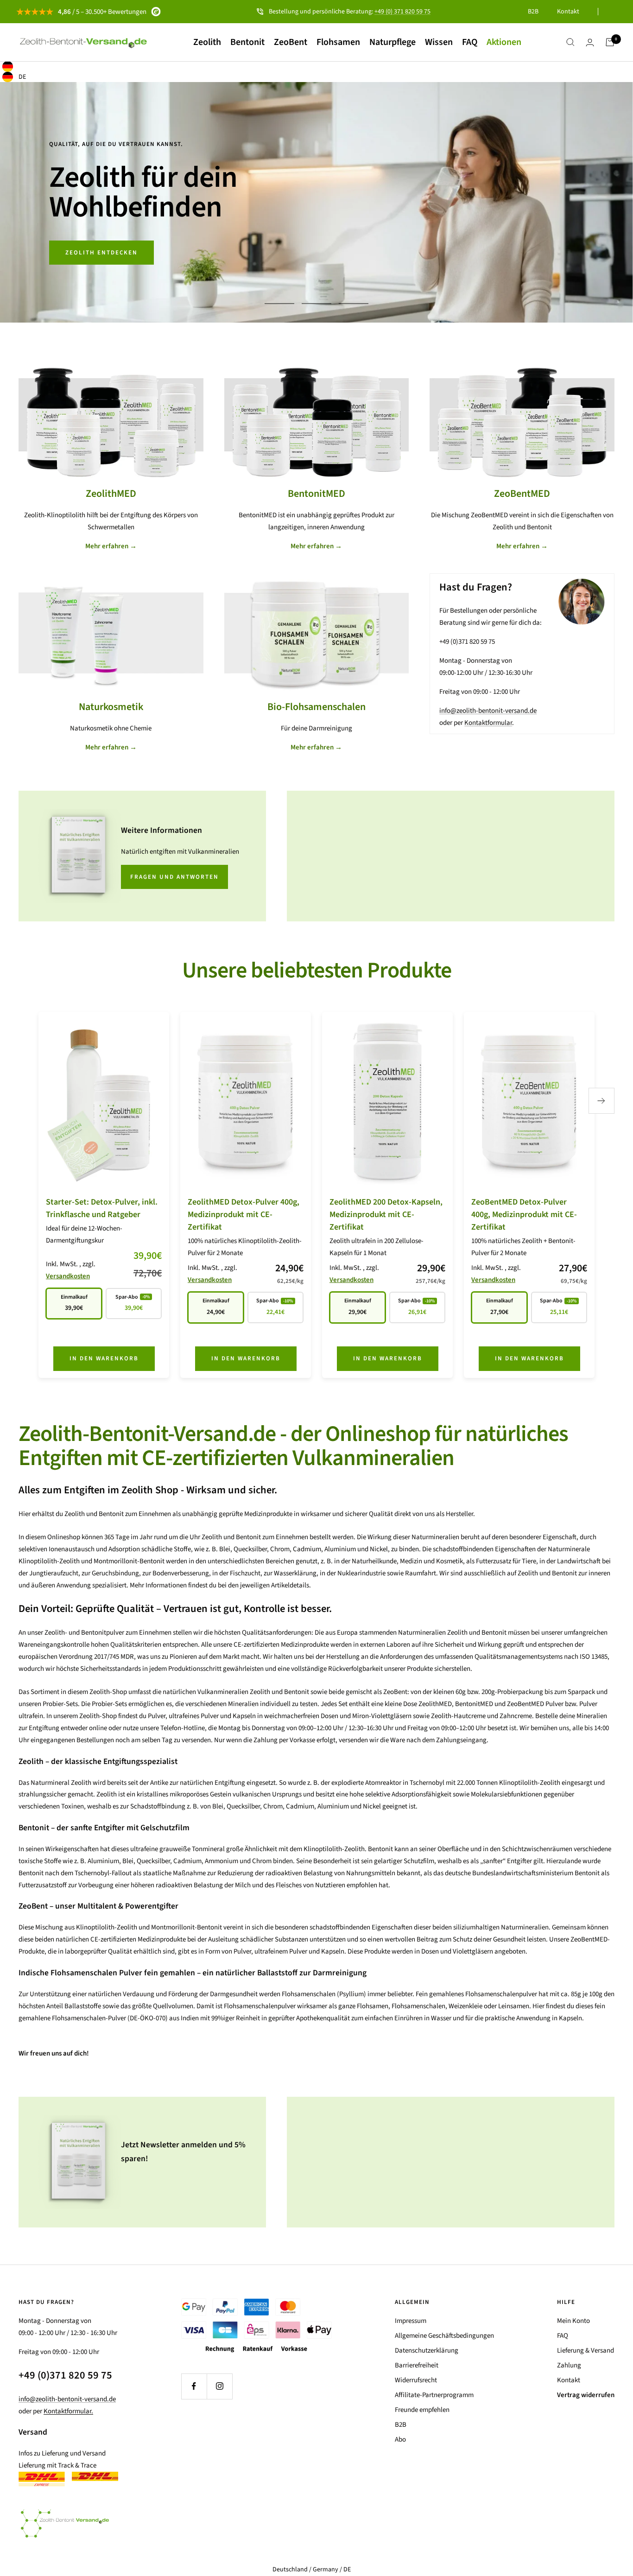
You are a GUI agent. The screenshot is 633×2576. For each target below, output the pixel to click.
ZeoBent (291, 42)
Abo (400, 2440)
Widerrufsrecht (416, 2380)
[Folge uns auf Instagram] (219, 2386)
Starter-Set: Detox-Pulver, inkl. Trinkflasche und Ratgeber (102, 1208)
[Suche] (570, 42)
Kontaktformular (488, 723)
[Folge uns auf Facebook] (194, 2386)
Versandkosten (68, 1276)
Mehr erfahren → (111, 546)
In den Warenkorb (104, 1358)
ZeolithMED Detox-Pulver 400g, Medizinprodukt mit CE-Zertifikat (244, 1215)
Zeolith (207, 42)
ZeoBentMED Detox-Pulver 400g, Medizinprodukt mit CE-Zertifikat (524, 1215)
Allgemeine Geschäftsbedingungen (444, 2336)
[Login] (590, 42)
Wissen (439, 42)
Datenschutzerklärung (427, 2351)
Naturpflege (392, 42)
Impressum (411, 2321)
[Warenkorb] (610, 42)
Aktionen (504, 42)
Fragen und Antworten (174, 877)
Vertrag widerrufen (586, 2395)
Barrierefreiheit (417, 2365)
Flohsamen (338, 42)
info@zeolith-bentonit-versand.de (488, 711)
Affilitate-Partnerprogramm (434, 2395)
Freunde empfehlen (422, 2410)
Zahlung (569, 2365)
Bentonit (247, 42)
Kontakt (568, 12)
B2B (533, 12)
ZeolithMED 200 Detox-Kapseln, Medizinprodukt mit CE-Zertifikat (386, 1215)
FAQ (470, 42)
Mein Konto (573, 2321)
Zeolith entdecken (101, 253)
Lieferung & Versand (586, 2351)
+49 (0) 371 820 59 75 (402, 12)
